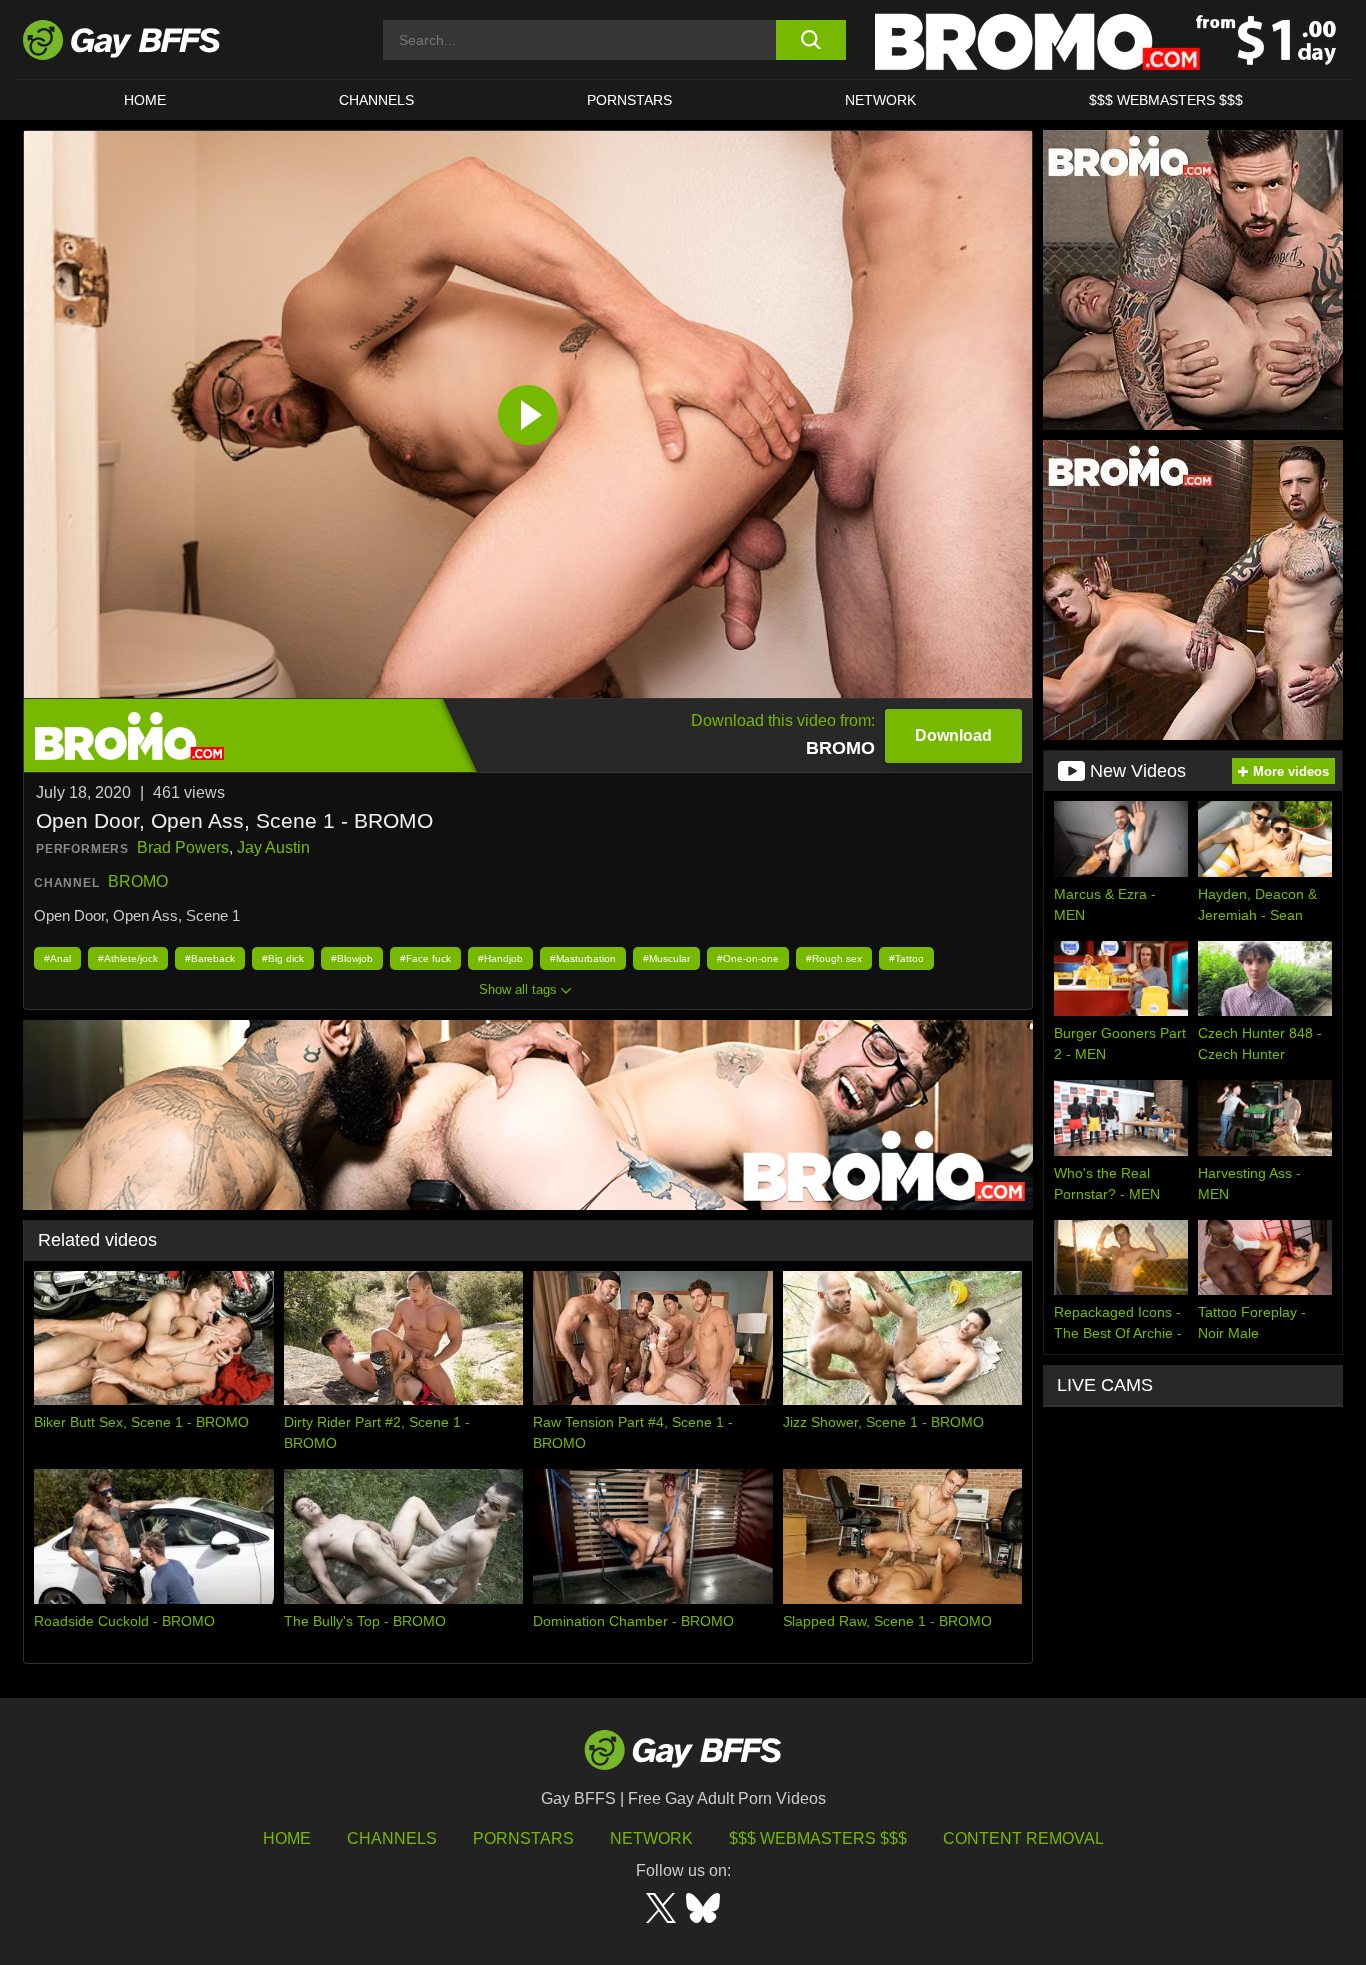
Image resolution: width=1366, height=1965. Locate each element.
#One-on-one (748, 958)
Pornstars (523, 1838)
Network (880, 100)
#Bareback (210, 958)
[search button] (810, 40)
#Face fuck (425, 958)
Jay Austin (273, 847)
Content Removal (1023, 1838)
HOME (145, 100)
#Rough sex (834, 958)
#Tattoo (906, 958)
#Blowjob (352, 958)
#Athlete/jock (128, 958)
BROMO (138, 881)
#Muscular (666, 958)
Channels (392, 1838)
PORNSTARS (629, 100)
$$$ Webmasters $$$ (1166, 100)
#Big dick (283, 958)
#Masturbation (583, 958)
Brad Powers (183, 847)
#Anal (57, 958)
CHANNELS (376, 100)
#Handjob (500, 958)
